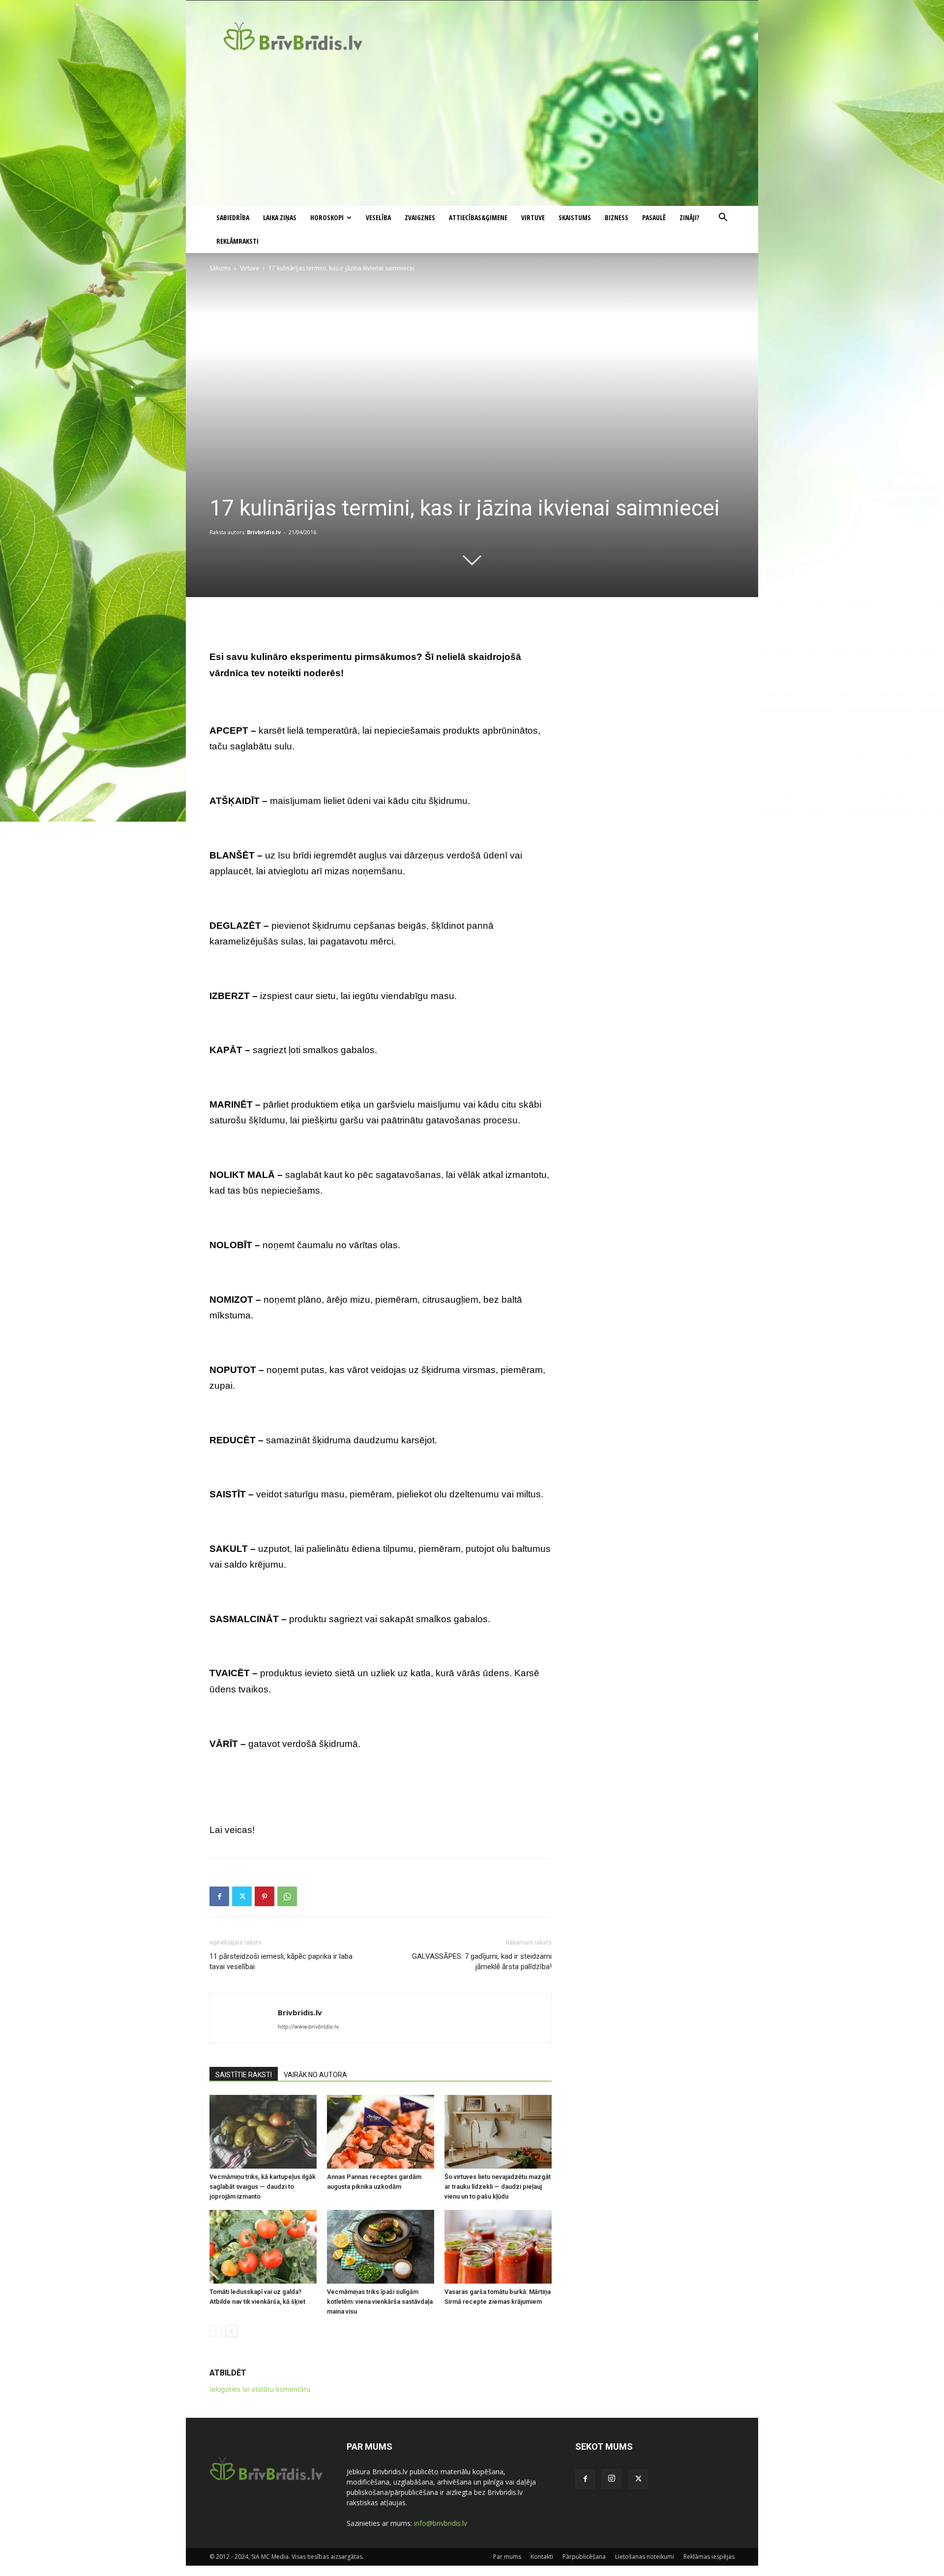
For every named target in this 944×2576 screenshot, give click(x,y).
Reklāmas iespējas (709, 2557)
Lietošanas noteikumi (645, 2557)
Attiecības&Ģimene (478, 217)
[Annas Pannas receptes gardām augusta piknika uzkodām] (381, 2132)
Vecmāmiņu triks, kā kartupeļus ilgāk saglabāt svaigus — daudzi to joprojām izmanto (263, 2187)
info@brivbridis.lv (441, 2523)
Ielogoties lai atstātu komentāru (260, 2389)
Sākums (220, 268)
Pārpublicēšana (584, 2557)
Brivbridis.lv (264, 532)
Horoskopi (327, 217)
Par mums (507, 2557)
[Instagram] (612, 2479)
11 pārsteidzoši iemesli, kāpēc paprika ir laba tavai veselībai (281, 1961)
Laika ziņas (280, 217)
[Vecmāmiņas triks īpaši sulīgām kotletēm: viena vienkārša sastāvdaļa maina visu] (381, 2247)
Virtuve (533, 217)
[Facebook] (219, 1896)
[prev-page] (216, 2331)
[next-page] (231, 2331)
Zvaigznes (420, 217)
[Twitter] (242, 1896)
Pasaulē (654, 217)
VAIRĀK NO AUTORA (315, 2075)
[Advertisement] (472, 132)
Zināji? (689, 217)
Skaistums (575, 217)
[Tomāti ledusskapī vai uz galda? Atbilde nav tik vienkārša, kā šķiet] (263, 2247)
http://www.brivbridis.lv (308, 2027)
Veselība (378, 217)
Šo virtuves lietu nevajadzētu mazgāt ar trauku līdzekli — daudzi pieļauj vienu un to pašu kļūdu (498, 2187)
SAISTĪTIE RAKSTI (244, 2075)
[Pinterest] (265, 1896)
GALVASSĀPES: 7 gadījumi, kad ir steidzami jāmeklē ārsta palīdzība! (482, 1961)
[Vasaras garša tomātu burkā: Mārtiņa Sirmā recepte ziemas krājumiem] (498, 2247)
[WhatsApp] (287, 1896)
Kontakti (542, 2557)
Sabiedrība (233, 217)
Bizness (617, 217)
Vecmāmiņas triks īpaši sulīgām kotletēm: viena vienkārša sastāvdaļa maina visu (380, 2302)
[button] (723, 218)
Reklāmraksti (237, 241)
